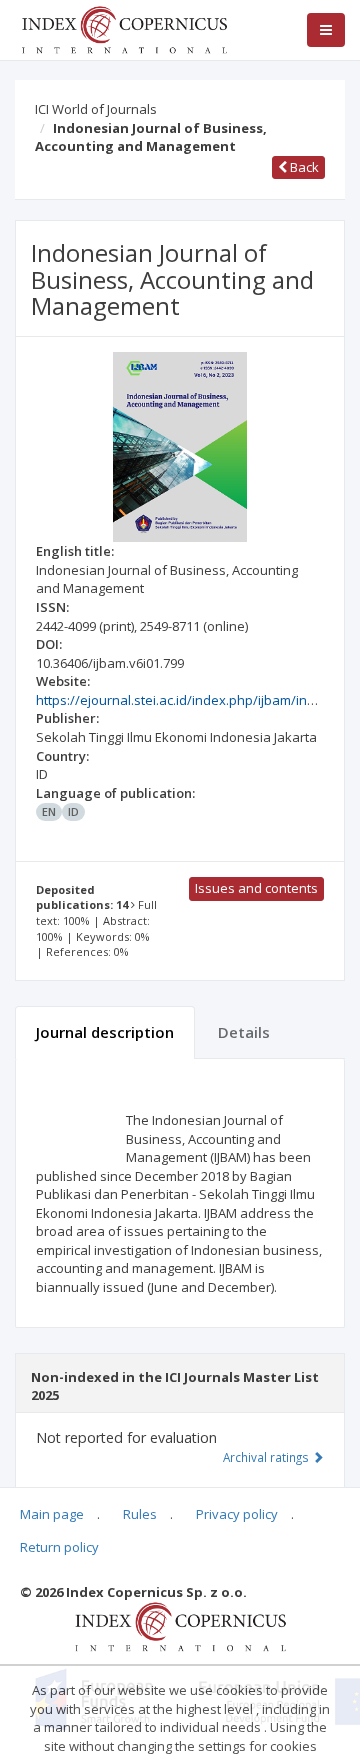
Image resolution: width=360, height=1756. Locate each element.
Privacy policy (237, 1514)
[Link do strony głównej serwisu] (124, 28)
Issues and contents (256, 888)
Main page (52, 1514)
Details (244, 1032)
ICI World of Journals (96, 109)
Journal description (105, 1032)
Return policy (59, 1547)
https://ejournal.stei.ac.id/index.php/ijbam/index (183, 700)
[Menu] (326, 30)
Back (303, 167)
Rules (140, 1514)
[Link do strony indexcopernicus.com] (180, 1626)
